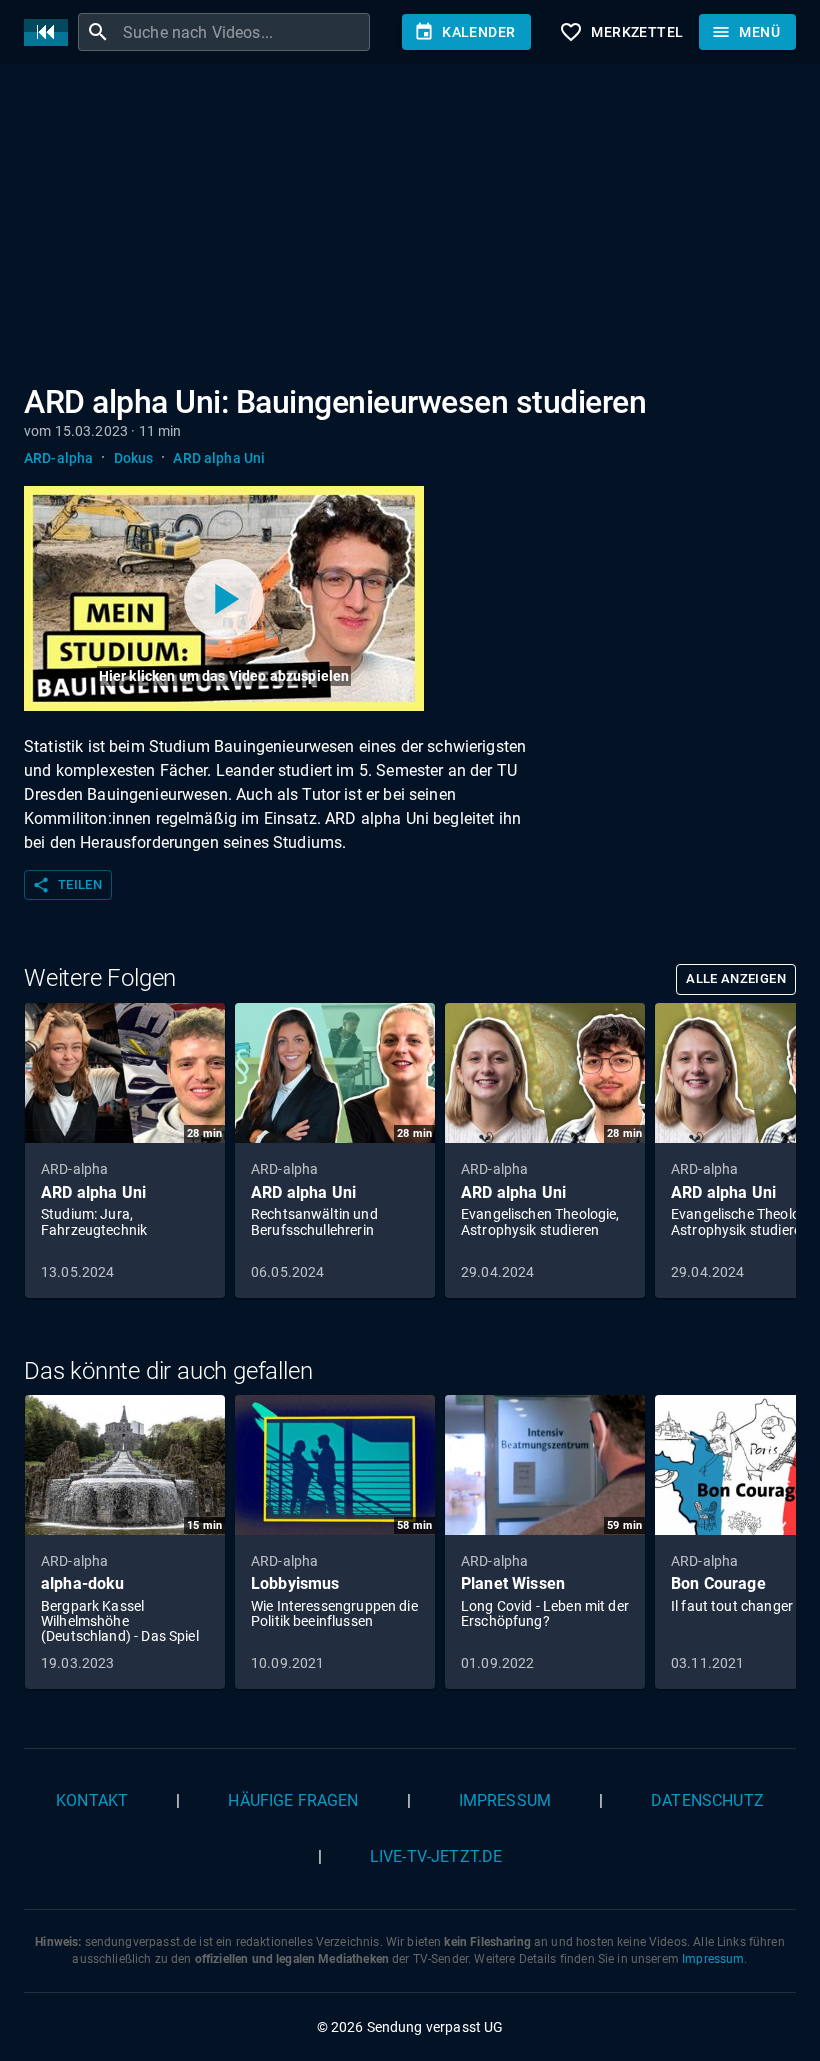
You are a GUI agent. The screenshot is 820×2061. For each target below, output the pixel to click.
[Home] (51, 32)
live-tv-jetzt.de (436, 1856)
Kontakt (92, 1800)
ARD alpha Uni (219, 458)
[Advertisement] (410, 228)
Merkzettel (621, 32)
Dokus (134, 458)
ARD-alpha (58, 458)
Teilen (67, 885)
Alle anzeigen (736, 978)
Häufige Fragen (293, 1800)
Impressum (505, 1800)
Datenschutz (707, 1800)
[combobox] (244, 32)
